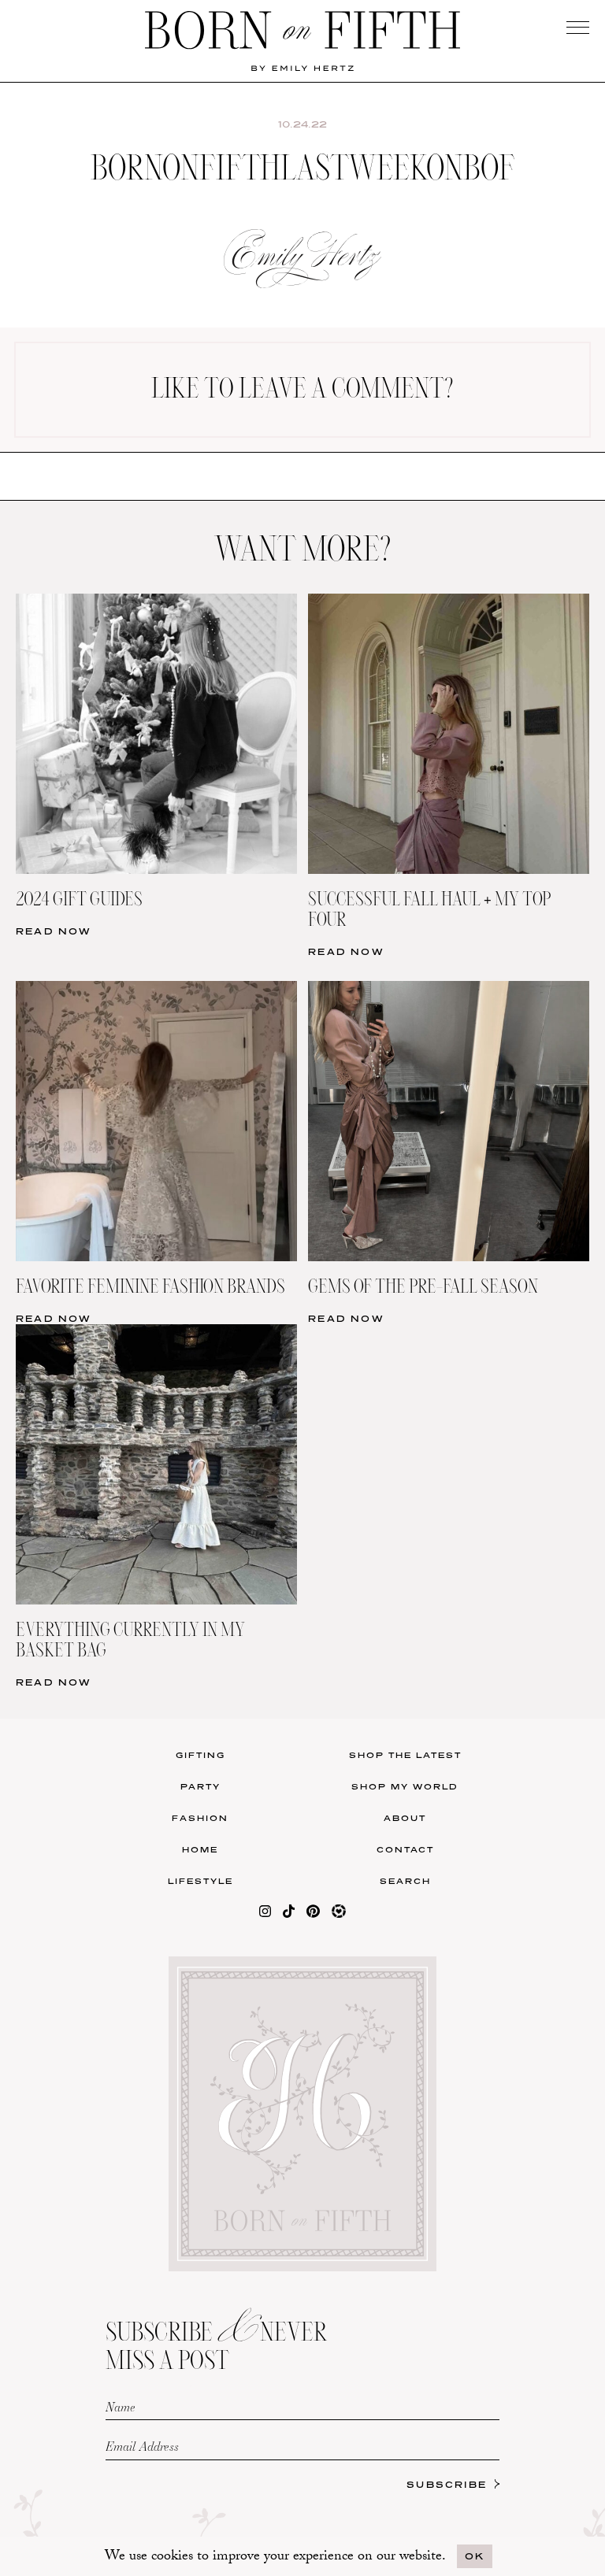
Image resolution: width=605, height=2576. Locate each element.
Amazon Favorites (152, 513)
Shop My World (405, 1786)
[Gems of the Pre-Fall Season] (449, 991)
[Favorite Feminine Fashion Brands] (156, 991)
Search (405, 1881)
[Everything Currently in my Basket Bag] (156, 1334)
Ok (475, 2556)
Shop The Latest (405, 1755)
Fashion (200, 1818)
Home (200, 1849)
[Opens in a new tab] (265, 1914)
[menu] (578, 27)
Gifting (200, 1755)
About (405, 1818)
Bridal (453, 581)
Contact (405, 1849)
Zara (152, 581)
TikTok (453, 513)
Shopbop (152, 547)
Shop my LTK (453, 614)
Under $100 (152, 614)
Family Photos (453, 547)
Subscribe (447, 2484)
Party (200, 1786)
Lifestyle (200, 1881)
